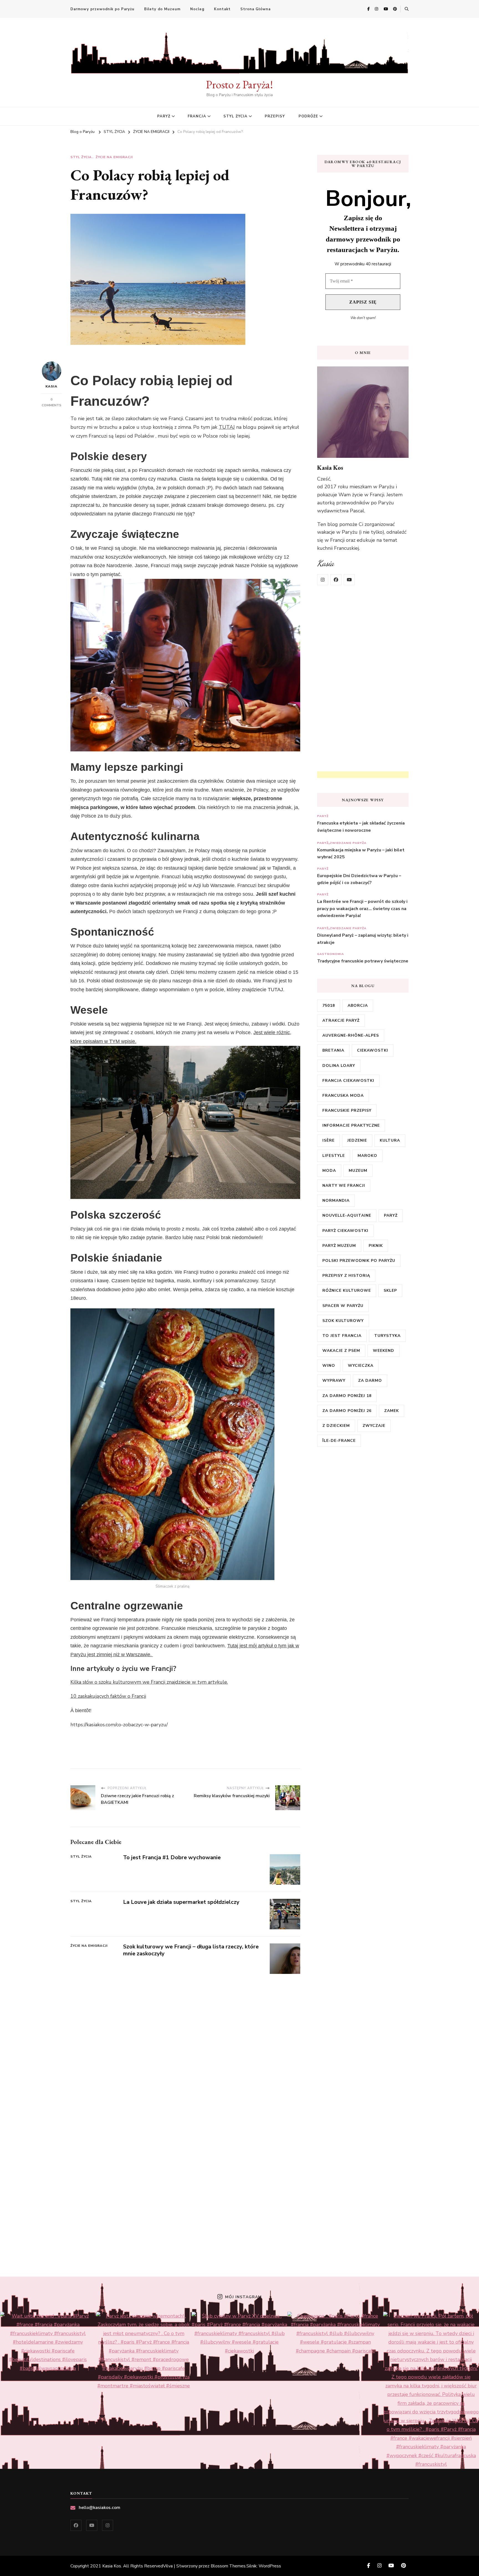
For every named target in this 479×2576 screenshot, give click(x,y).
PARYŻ (164, 116)
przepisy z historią (346, 1276)
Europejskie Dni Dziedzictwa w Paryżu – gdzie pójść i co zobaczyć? (359, 879)
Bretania (333, 1050)
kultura (390, 1140)
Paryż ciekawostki (345, 1231)
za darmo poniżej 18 (347, 1396)
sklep (390, 1290)
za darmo (370, 1381)
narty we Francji (344, 1186)
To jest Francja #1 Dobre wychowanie (172, 1857)
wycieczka (361, 1366)
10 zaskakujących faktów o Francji (108, 1696)
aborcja (358, 1006)
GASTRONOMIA (331, 954)
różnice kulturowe (347, 1290)
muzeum (358, 1171)
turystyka (387, 1336)
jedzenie (357, 1140)
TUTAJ (227, 427)
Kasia (51, 386)
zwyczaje (374, 1426)
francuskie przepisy (347, 1110)
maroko (367, 1156)
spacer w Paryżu (343, 1306)
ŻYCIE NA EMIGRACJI (114, 157)
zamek (392, 1411)
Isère (328, 1140)
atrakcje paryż (341, 1020)
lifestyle (334, 1156)
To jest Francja (342, 1336)
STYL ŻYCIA (235, 116)
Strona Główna (255, 9)
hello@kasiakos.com (100, 2508)
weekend (384, 1351)
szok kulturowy (343, 1321)
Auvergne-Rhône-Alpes (351, 1035)
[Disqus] (185, 2043)
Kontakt (222, 9)
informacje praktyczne (351, 1125)
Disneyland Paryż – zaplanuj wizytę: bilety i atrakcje (363, 939)
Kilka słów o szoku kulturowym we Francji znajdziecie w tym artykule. (149, 1682)
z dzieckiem (336, 1426)
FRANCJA (197, 116)
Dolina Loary (339, 1066)
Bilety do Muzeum (162, 9)
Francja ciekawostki (348, 1081)
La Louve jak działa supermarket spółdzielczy (181, 1902)
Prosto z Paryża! (239, 84)
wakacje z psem (341, 1351)
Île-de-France (339, 1441)
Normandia (336, 1200)
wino (329, 1366)
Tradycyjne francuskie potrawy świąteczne (363, 961)
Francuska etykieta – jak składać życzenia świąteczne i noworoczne (361, 827)
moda (329, 1171)
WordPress (270, 2566)
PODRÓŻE (308, 116)
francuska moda (343, 1096)
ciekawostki (373, 1050)
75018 (329, 1006)
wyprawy (334, 1381)
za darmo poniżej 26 (347, 1411)
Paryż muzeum (339, 1246)
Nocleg (197, 9)
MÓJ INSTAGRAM (243, 2297)
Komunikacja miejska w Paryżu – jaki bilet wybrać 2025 (361, 854)
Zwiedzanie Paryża (348, 843)
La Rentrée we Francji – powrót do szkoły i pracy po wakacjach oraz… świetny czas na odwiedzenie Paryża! (362, 909)
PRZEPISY (275, 116)
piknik (376, 1246)
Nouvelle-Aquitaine (347, 1215)
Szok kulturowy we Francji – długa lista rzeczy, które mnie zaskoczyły (191, 1950)
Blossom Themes (228, 2566)
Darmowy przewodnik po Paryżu (102, 9)
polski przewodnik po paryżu (359, 1261)
